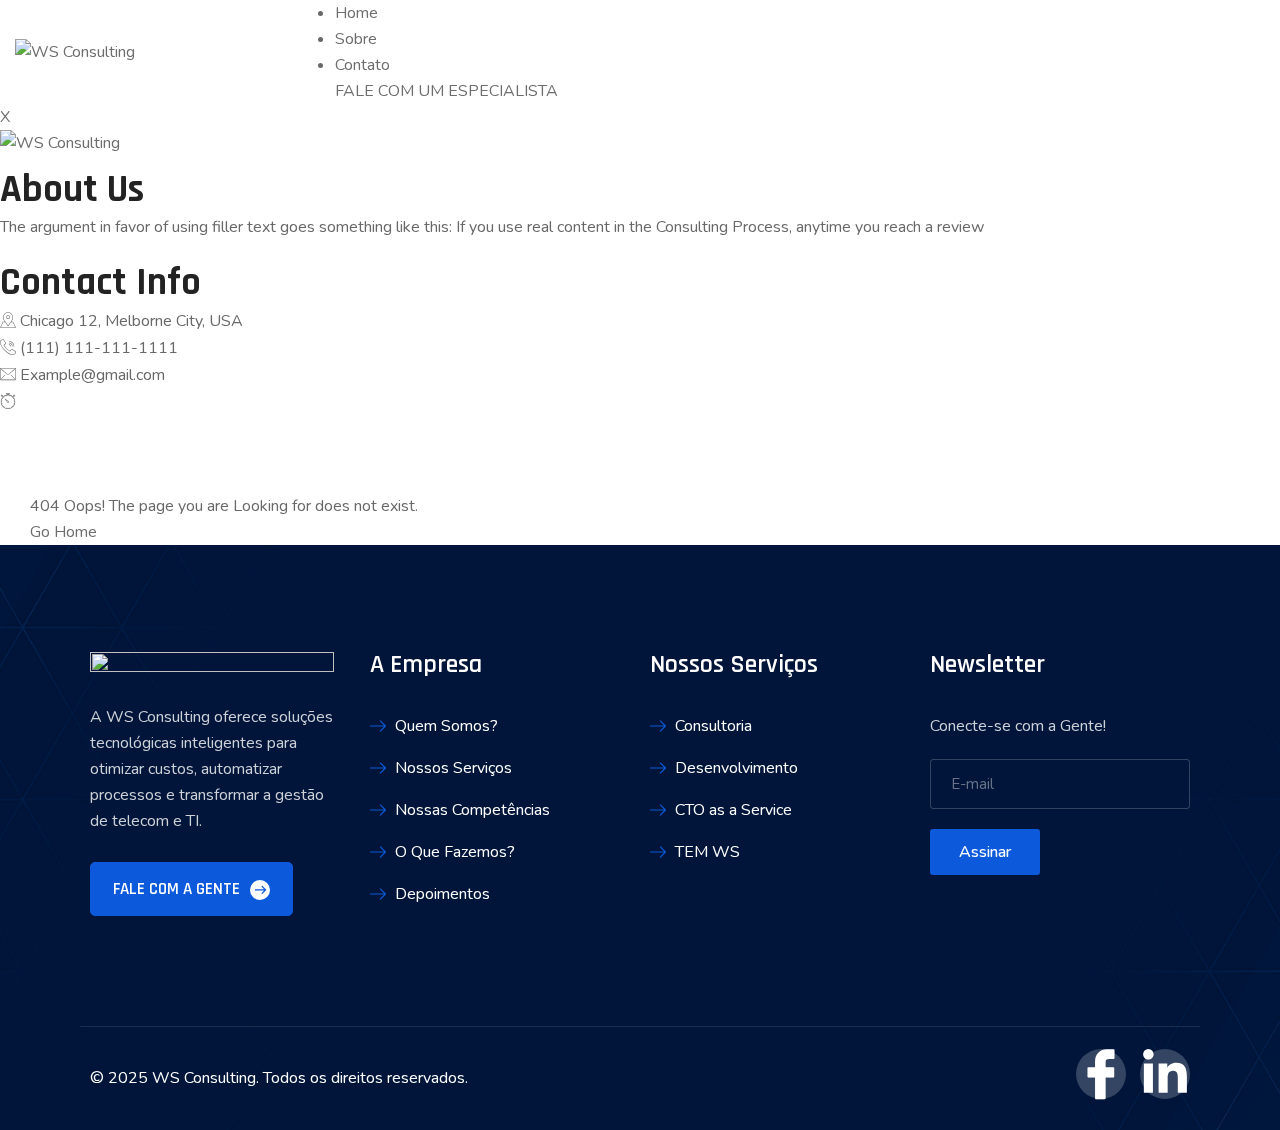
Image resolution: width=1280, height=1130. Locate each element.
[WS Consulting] (75, 52)
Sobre (356, 39)
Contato (362, 65)
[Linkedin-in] (1165, 1074)
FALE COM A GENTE (178, 889)
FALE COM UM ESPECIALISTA (446, 91)
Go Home (63, 532)
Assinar (985, 852)
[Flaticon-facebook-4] (1101, 1074)
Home (356, 13)
